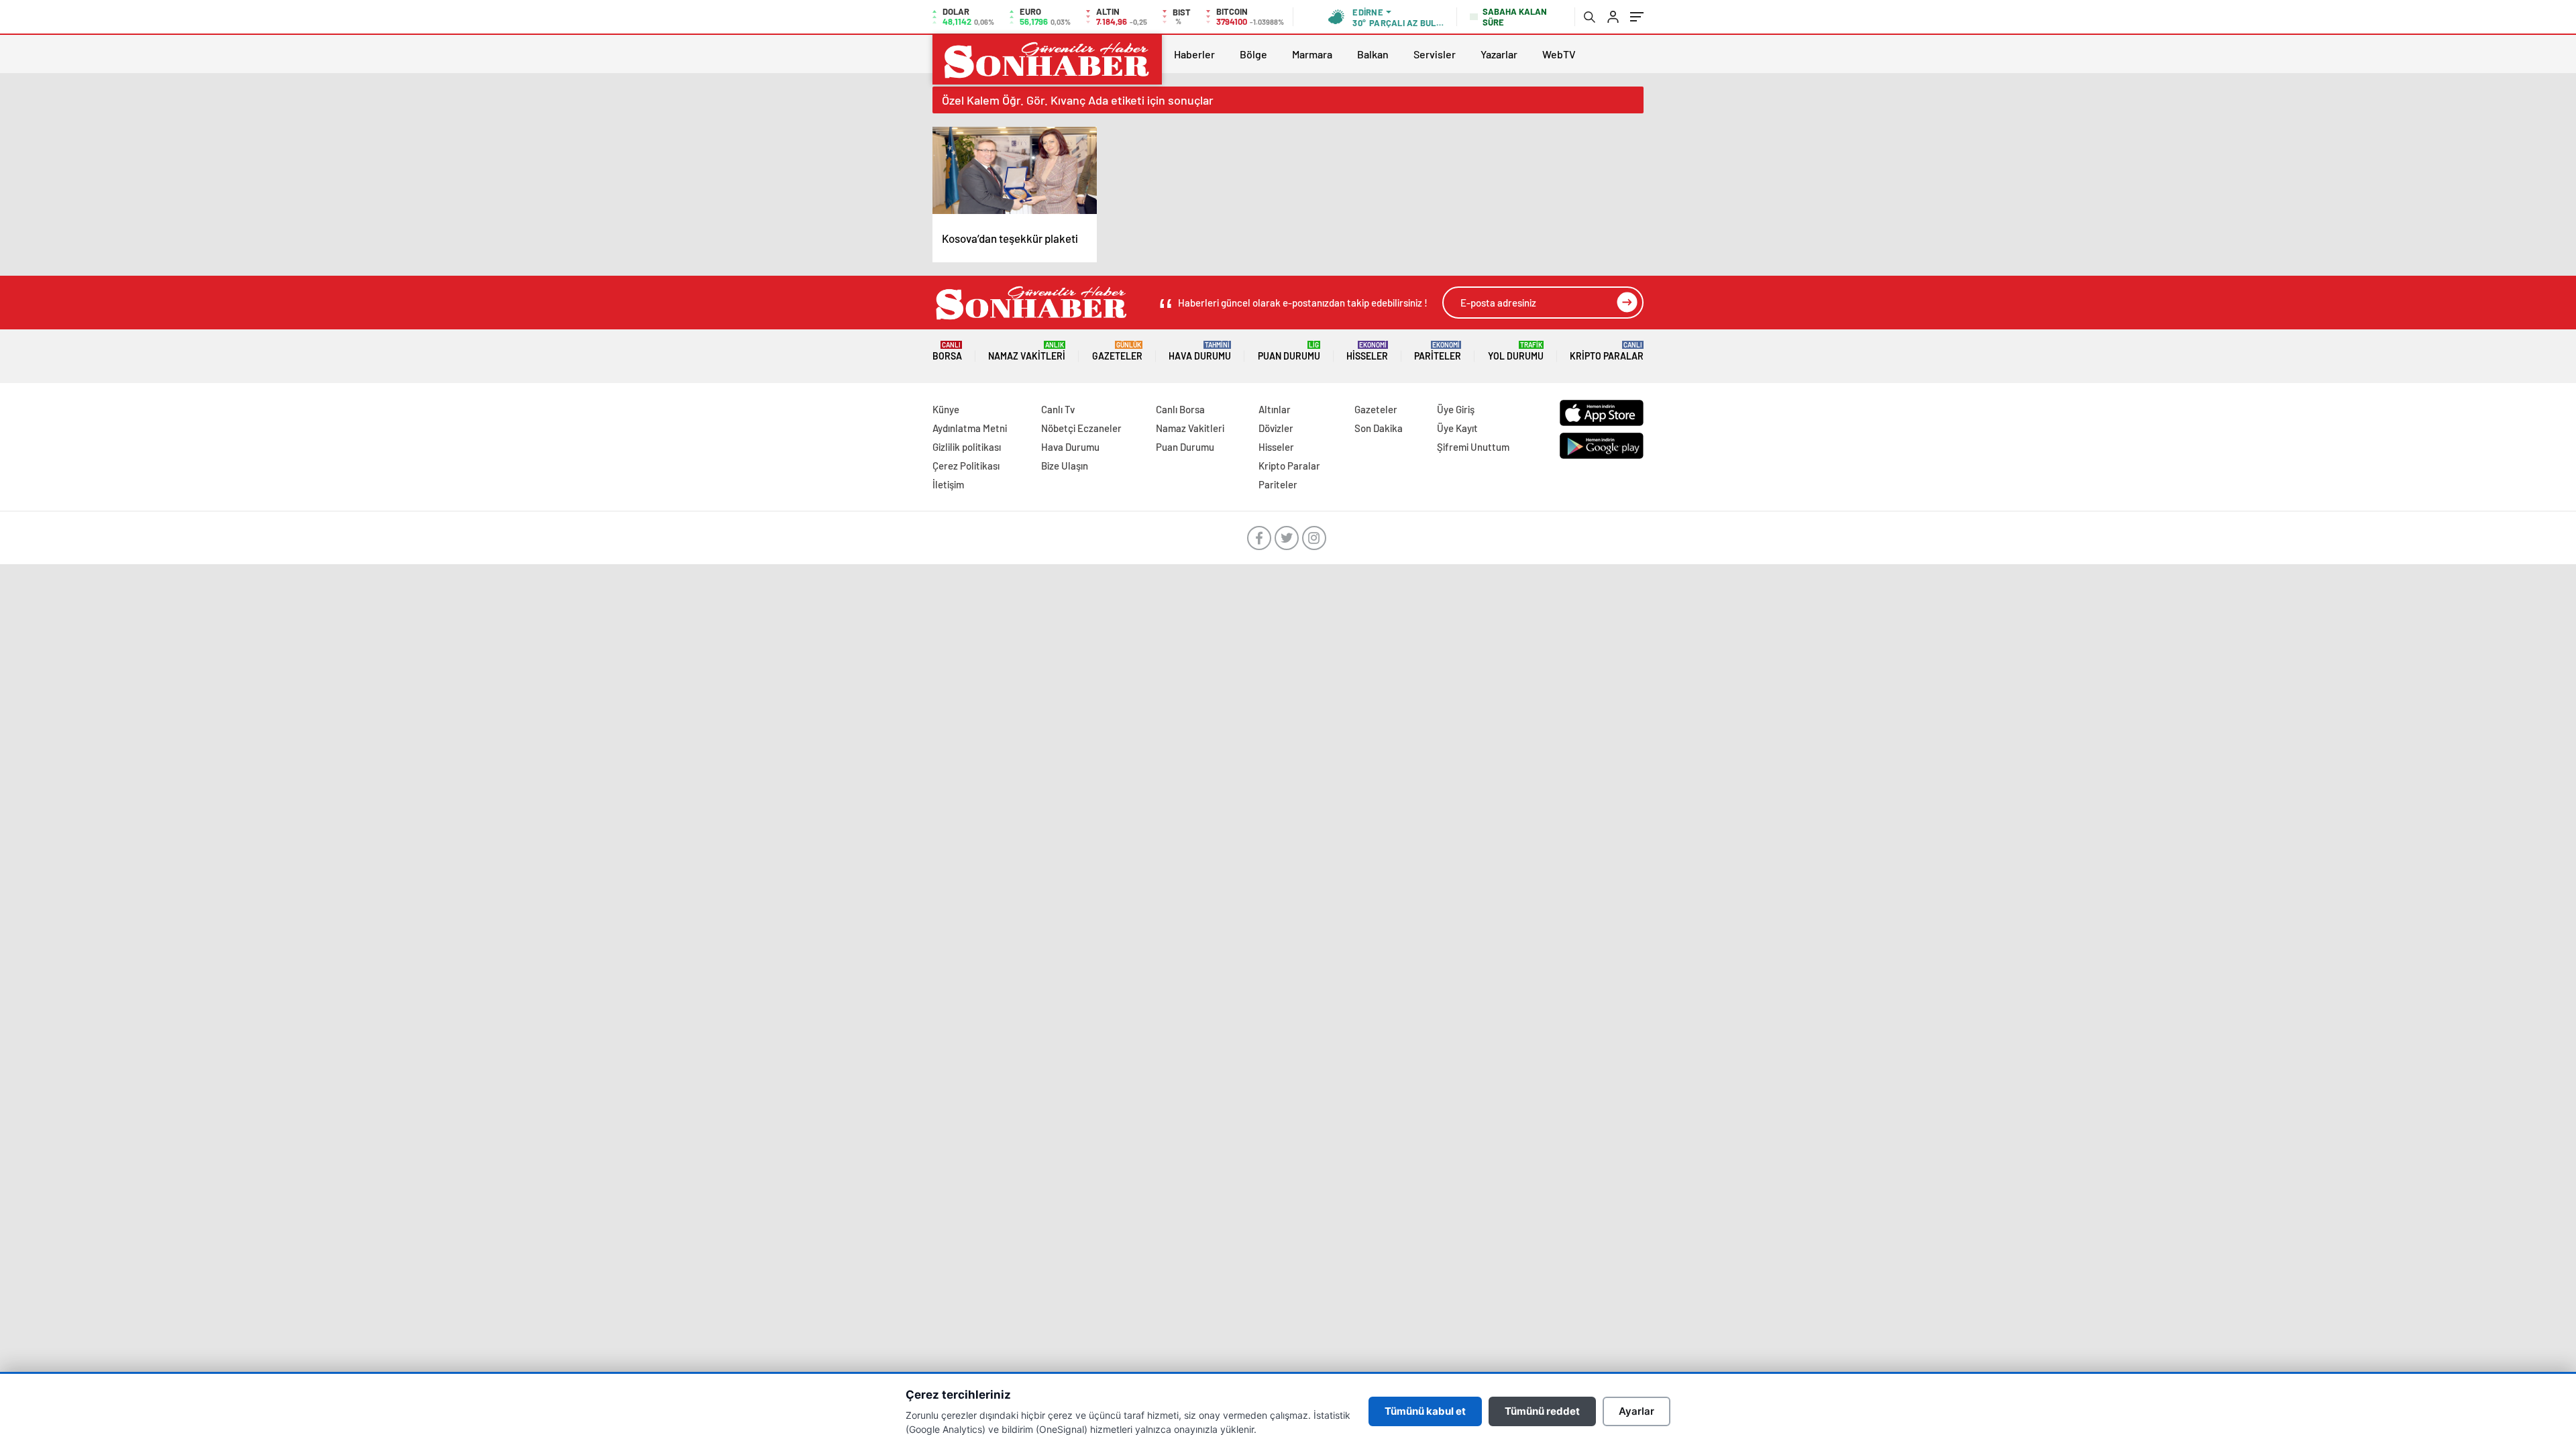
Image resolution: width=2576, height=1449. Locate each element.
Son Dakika (1379, 428)
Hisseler (1367, 351)
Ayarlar (1636, 1411)
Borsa (947, 351)
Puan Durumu (1289, 351)
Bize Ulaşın (1065, 466)
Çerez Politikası (966, 466)
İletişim (948, 484)
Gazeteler (1117, 351)
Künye (946, 409)
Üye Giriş (1456, 409)
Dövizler (1276, 428)
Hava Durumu (1200, 351)
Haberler (1194, 54)
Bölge (1253, 54)
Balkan (1373, 54)
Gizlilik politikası (967, 447)
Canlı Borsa (1180, 409)
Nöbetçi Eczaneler (1081, 428)
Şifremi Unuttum (1473, 447)
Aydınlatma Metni (970, 428)
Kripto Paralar (1607, 351)
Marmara (1312, 54)
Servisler (1435, 54)
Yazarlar (1499, 54)
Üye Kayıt (1457, 428)
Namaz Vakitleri (1027, 351)
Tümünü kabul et (1425, 1411)
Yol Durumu (1516, 351)
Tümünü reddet (1542, 1411)
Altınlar (1275, 409)
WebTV (1559, 54)
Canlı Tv (1058, 409)
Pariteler (1438, 351)
